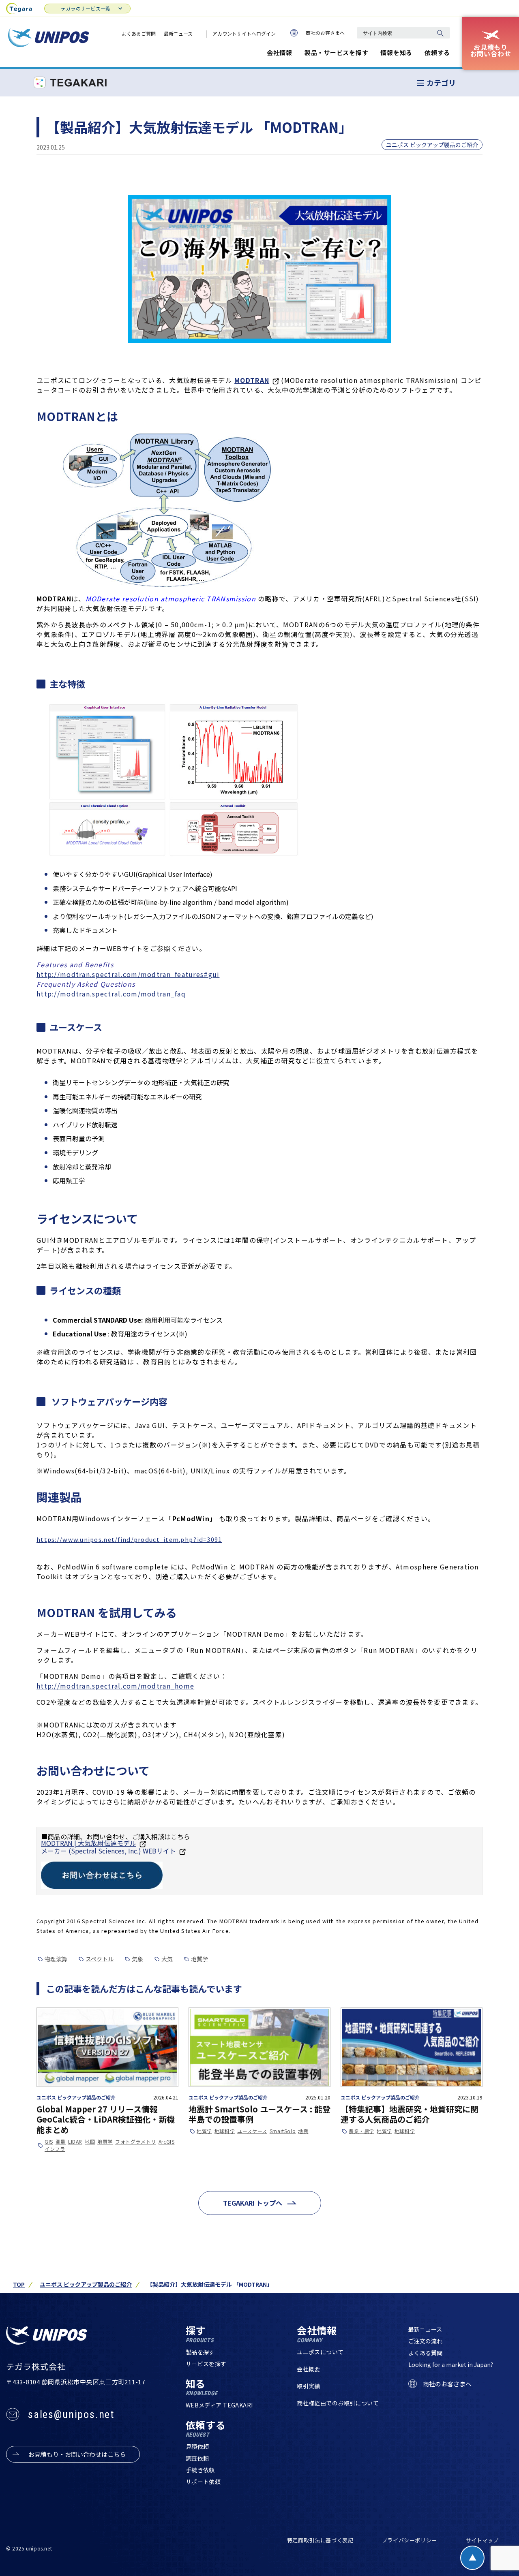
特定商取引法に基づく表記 (320, 2540)
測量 (61, 2142)
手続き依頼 (200, 2470)
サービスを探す (206, 2364)
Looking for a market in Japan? (451, 2364)
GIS (49, 2142)
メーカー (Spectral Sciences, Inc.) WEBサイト (108, 1851)
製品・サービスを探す (337, 52)
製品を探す (200, 2352)
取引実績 (309, 2386)
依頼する (437, 52)
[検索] (440, 33)
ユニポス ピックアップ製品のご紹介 (432, 145)
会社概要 (309, 2369)
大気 (167, 1959)
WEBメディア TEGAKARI (219, 2405)
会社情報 (280, 52)
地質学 (199, 1959)
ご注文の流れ (425, 2341)
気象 (137, 1959)
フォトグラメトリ (136, 2142)
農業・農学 (361, 2131)
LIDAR (75, 2142)
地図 (90, 2142)
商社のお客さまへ (325, 33)
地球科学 (225, 2131)
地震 (303, 2131)
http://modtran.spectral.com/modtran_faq (111, 994)
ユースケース (252, 2131)
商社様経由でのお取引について (338, 2403)
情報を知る (396, 52)
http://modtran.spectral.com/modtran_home (115, 1686)
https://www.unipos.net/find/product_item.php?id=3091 (129, 1539)
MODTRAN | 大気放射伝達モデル (89, 1843)
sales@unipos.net (71, 2414)
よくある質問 (425, 2353)
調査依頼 (197, 2458)
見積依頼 (197, 2446)
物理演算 (56, 1959)
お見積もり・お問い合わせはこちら (77, 2454)
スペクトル (100, 1959)
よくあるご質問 (139, 33)
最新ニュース (178, 33)
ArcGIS (167, 2142)
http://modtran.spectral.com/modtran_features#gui (128, 974)
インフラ (55, 2149)
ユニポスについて (320, 2352)
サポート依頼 (203, 2482)
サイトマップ (482, 2540)
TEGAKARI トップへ (253, 2203)
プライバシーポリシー (410, 2540)
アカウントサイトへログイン (244, 33)
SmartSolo (283, 2131)
